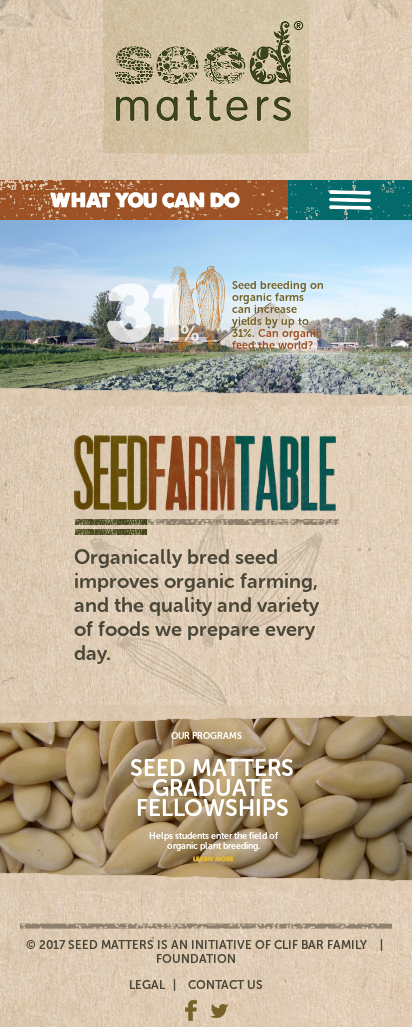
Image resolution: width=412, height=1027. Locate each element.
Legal (147, 985)
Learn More (213, 859)
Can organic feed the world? (277, 339)
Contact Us (225, 985)
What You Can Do (144, 200)
